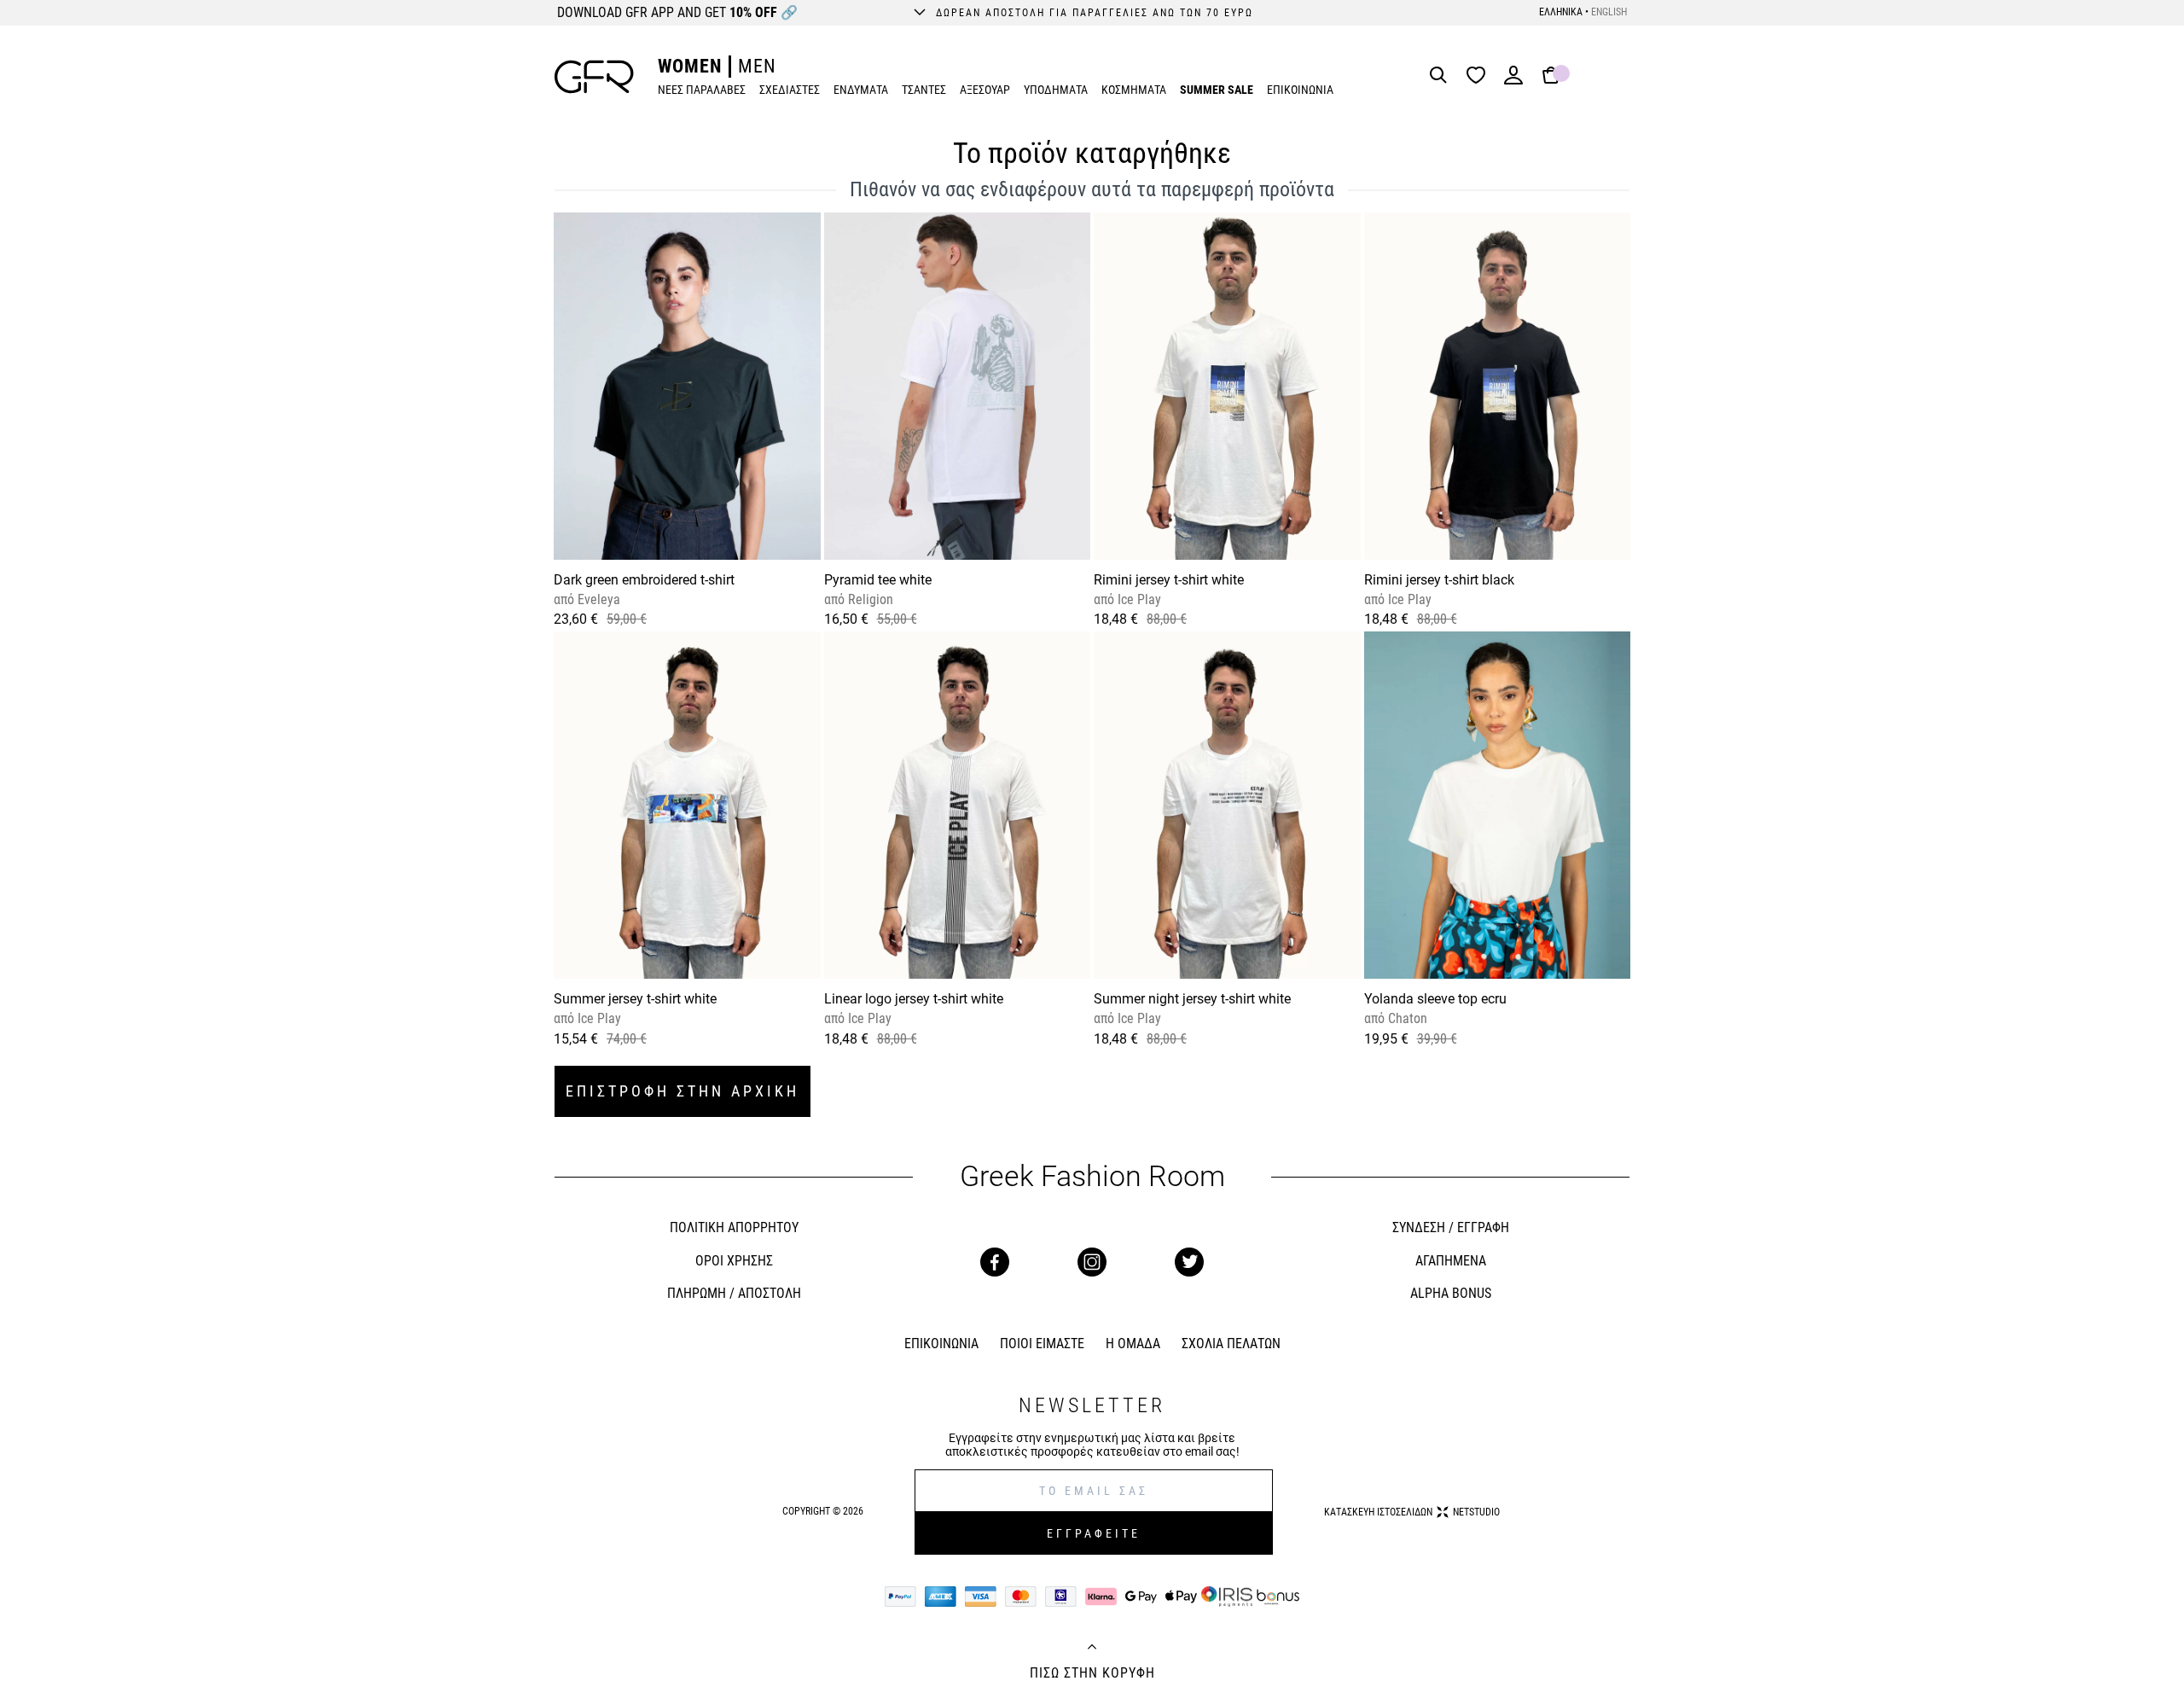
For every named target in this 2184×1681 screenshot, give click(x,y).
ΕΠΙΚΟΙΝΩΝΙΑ (1300, 90)
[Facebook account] (995, 1262)
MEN (757, 66)
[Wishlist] (1480, 76)
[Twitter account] (1189, 1262)
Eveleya (597, 599)
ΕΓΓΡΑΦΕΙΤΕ (1094, 1533)
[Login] (1513, 81)
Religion (869, 599)
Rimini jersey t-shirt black (1439, 580)
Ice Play (1138, 599)
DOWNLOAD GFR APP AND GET (677, 12)
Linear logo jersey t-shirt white (914, 999)
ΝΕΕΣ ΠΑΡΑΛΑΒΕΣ (702, 90)
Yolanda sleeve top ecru (1435, 999)
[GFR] (594, 77)
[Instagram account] (1092, 1262)
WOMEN (690, 66)
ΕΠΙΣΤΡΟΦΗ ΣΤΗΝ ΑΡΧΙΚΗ (682, 1091)
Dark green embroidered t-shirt (644, 580)
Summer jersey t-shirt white (635, 999)
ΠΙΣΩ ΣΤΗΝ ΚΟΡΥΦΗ (1092, 1673)
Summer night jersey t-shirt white (1192, 999)
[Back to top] (1092, 1649)
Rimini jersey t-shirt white (1169, 580)
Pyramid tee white (878, 580)
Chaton (1406, 1018)
